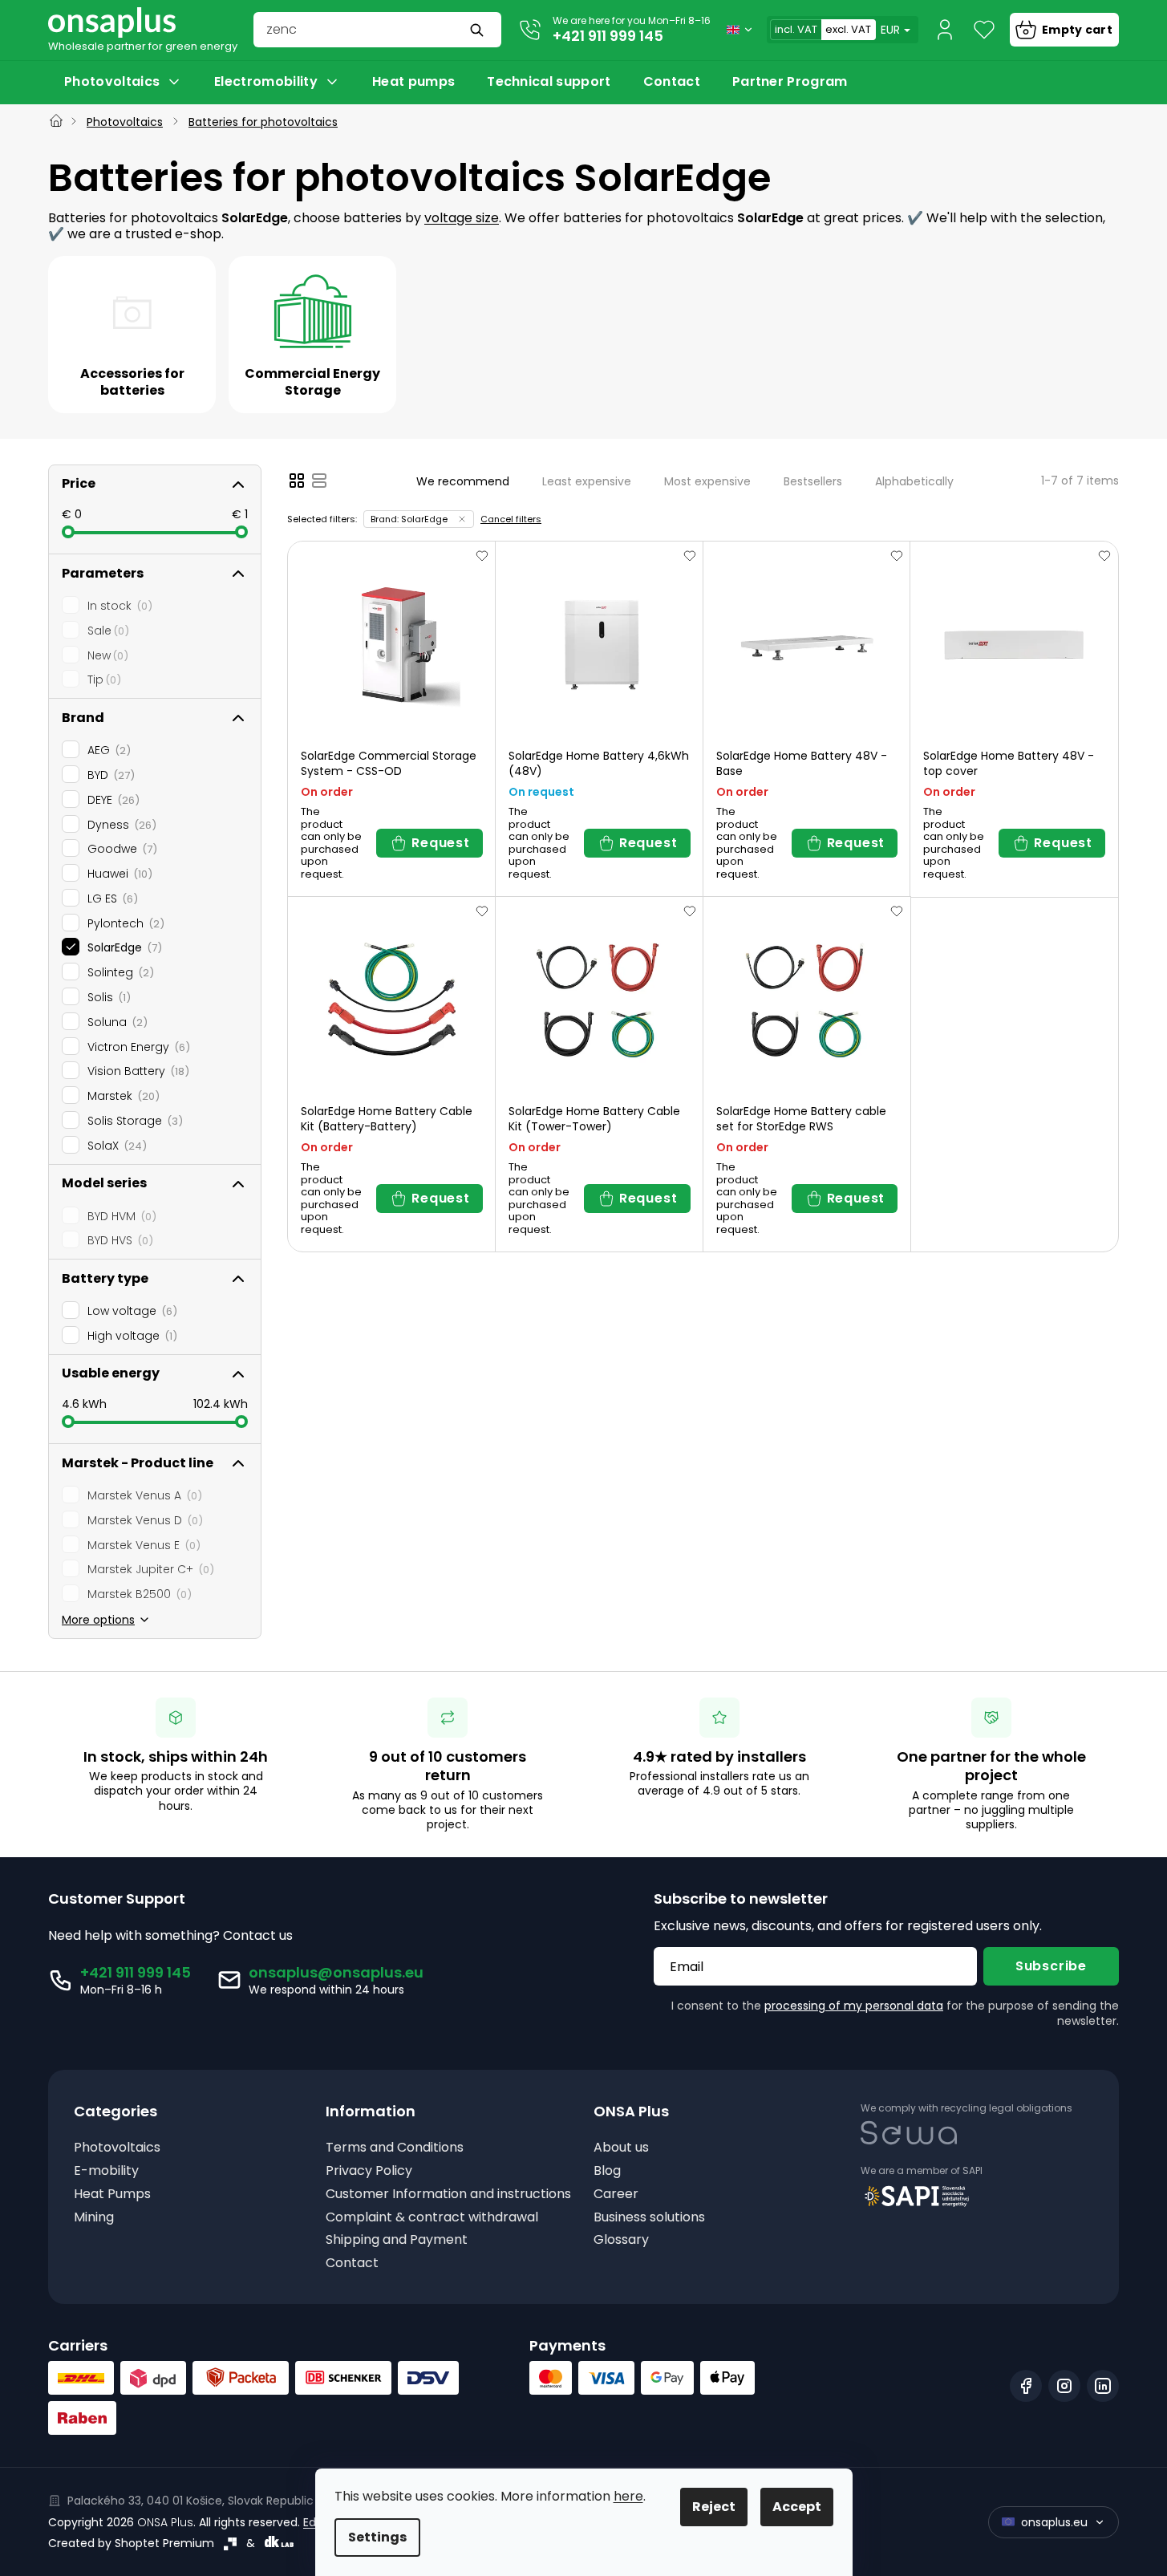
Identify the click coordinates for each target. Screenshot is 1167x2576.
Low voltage (130, 1311)
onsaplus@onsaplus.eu (336, 1972)
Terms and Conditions (395, 2148)
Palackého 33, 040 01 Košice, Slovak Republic (190, 2501)
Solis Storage (133, 1121)
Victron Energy (136, 1047)
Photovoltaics (117, 2148)
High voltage (130, 1336)
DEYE (111, 800)
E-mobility (106, 2171)
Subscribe (1051, 1966)
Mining (94, 2218)
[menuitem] (123, 82)
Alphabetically (914, 481)
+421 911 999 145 (608, 36)
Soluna (115, 1022)
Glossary (621, 2240)
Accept (797, 2507)
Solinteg (118, 972)
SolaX (115, 1146)
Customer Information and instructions (448, 2195)
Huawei (118, 874)
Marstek (121, 1096)
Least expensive (587, 481)
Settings (377, 2537)
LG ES (110, 899)
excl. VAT (848, 29)
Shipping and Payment (397, 2240)
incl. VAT (796, 29)
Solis (107, 997)
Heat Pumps (112, 2195)
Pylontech (124, 923)
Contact (352, 2264)
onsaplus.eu (1054, 2522)
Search (479, 30)
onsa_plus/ (1064, 2386)
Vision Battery (136, 1071)
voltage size (462, 218)
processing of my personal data (854, 2006)
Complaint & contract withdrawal (432, 2218)
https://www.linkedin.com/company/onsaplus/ (1103, 2386)
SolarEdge (122, 947)
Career (616, 2195)
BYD (109, 775)
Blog (607, 2171)
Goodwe (120, 849)
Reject (714, 2507)
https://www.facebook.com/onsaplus (1026, 2386)
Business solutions (649, 2218)
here (628, 2496)
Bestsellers (813, 481)
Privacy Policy (369, 2171)
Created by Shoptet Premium (131, 2543)
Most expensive (707, 481)
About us (621, 2148)
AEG (107, 750)
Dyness (120, 825)
